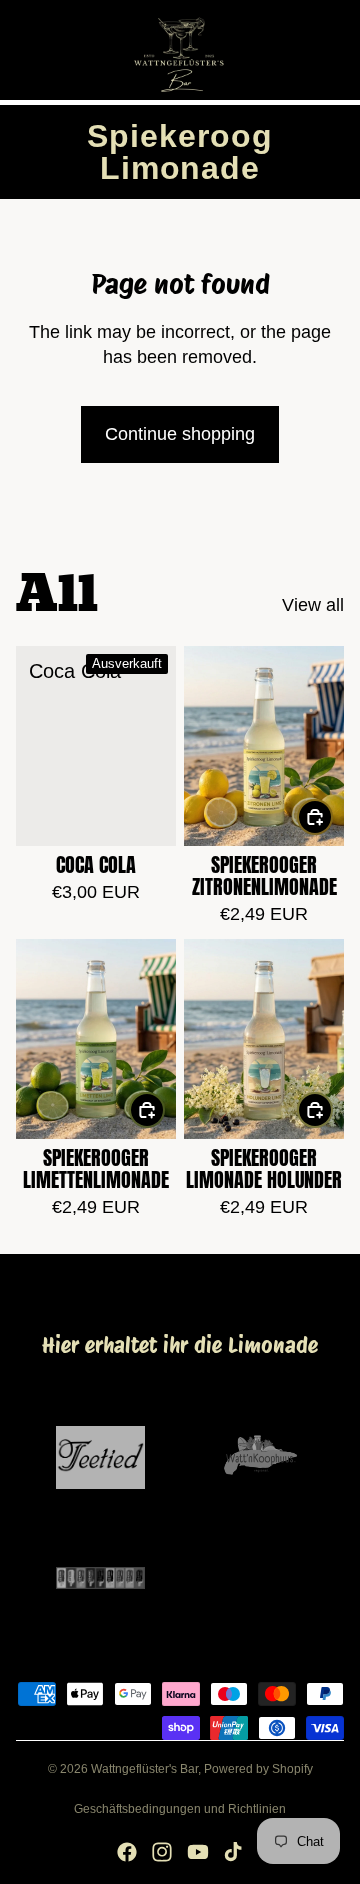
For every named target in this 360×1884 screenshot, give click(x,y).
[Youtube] (198, 1852)
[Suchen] (66, 50)
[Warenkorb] (336, 50)
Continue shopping (180, 434)
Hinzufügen (332, 816)
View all (313, 605)
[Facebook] (127, 1852)
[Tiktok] (233, 1852)
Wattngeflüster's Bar (144, 1769)
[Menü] (23, 50)
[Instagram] (162, 1852)
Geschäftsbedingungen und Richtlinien (180, 1809)
